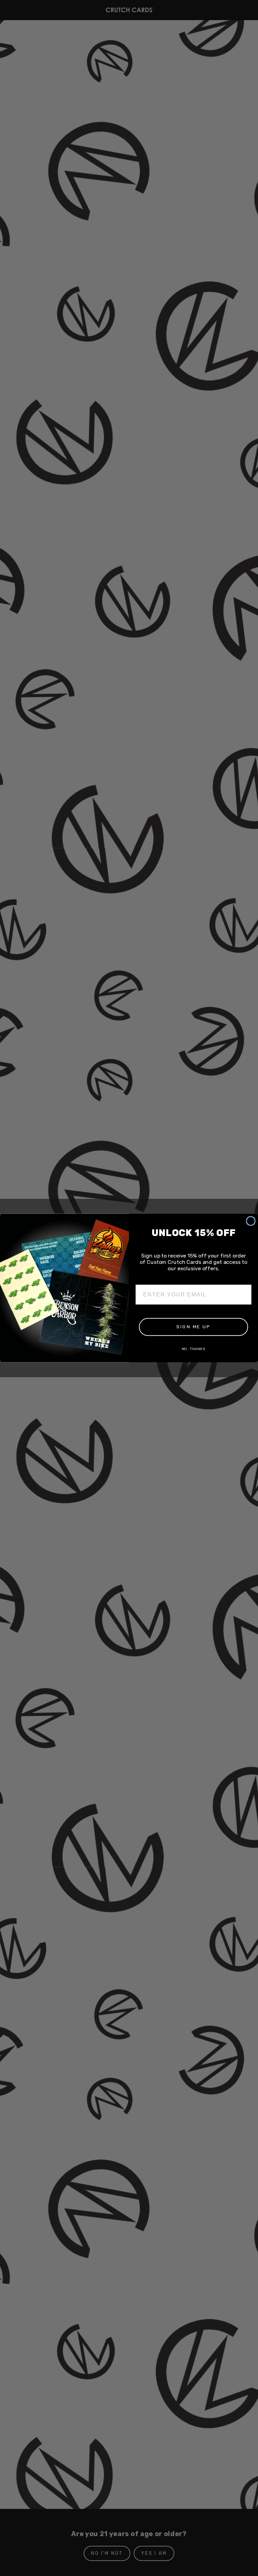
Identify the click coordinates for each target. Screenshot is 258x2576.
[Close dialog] (251, 1221)
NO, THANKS (194, 1349)
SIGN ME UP (193, 1327)
